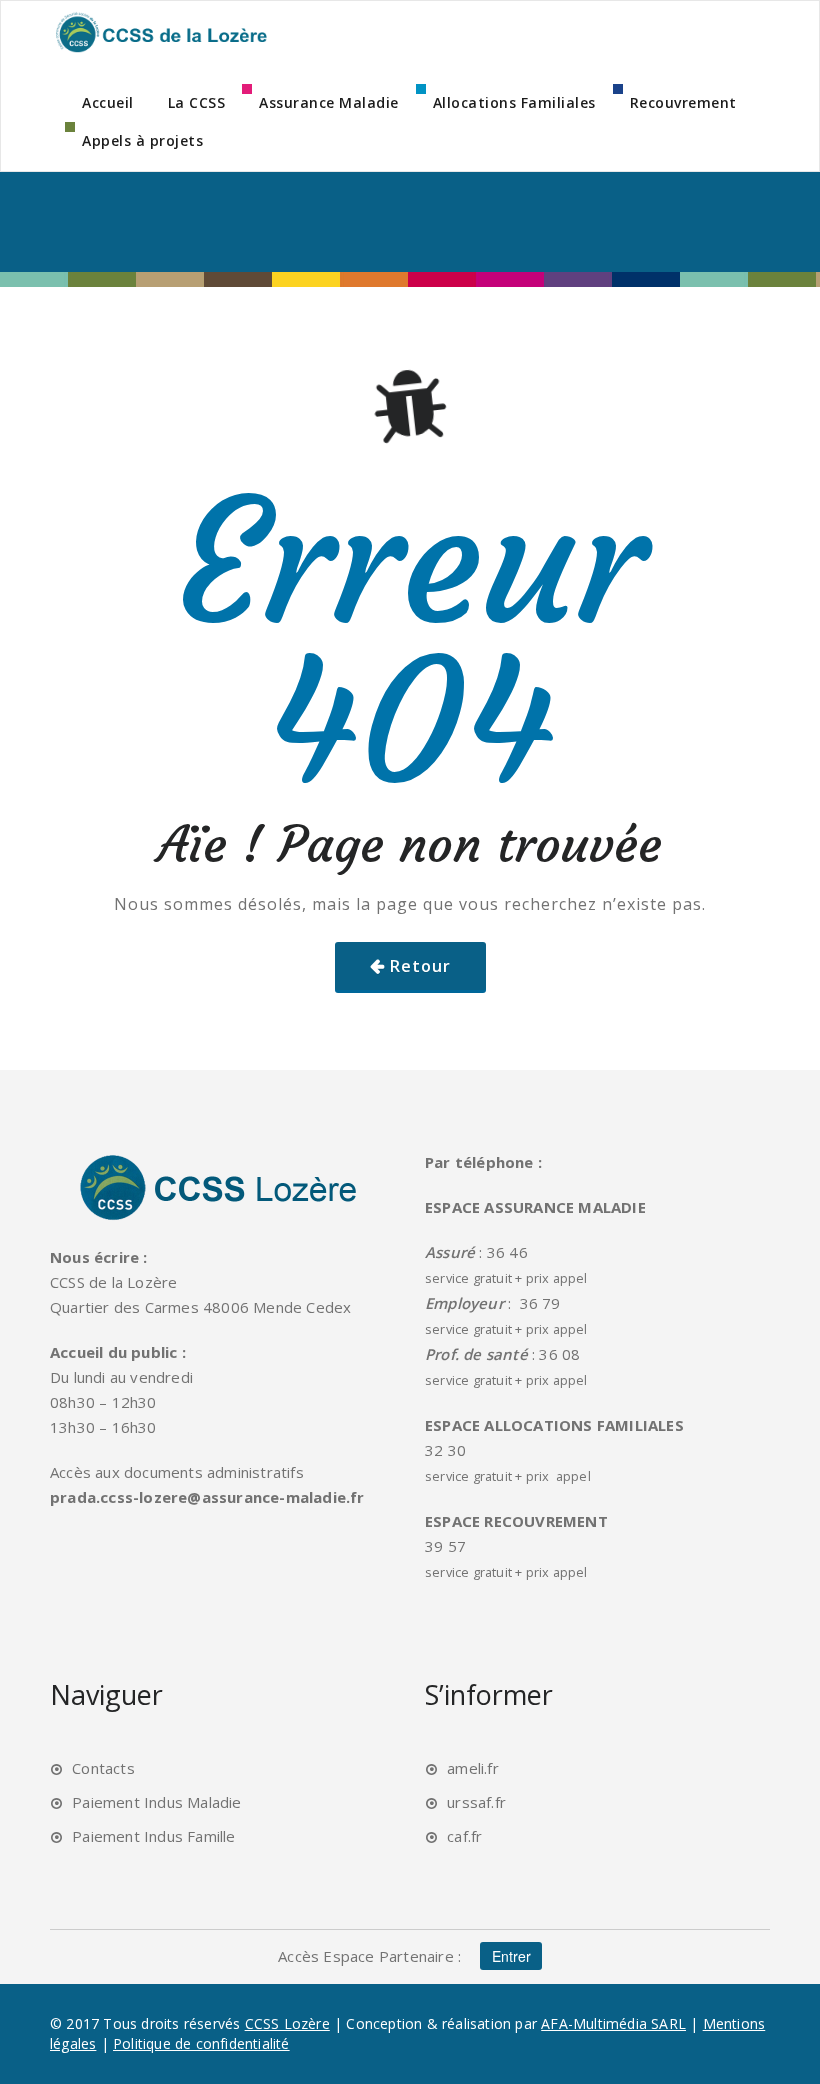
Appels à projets (142, 140)
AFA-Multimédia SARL (613, 2023)
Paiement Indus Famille (153, 1836)
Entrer (511, 1956)
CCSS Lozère (287, 2023)
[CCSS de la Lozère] (160, 32)
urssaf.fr (476, 1802)
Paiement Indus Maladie (156, 1802)
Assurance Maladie (329, 102)
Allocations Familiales (514, 102)
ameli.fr (473, 1768)
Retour (420, 966)
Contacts (103, 1768)
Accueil (108, 102)
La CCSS (197, 102)
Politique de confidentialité (201, 2043)
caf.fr (464, 1836)
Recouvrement (683, 102)
